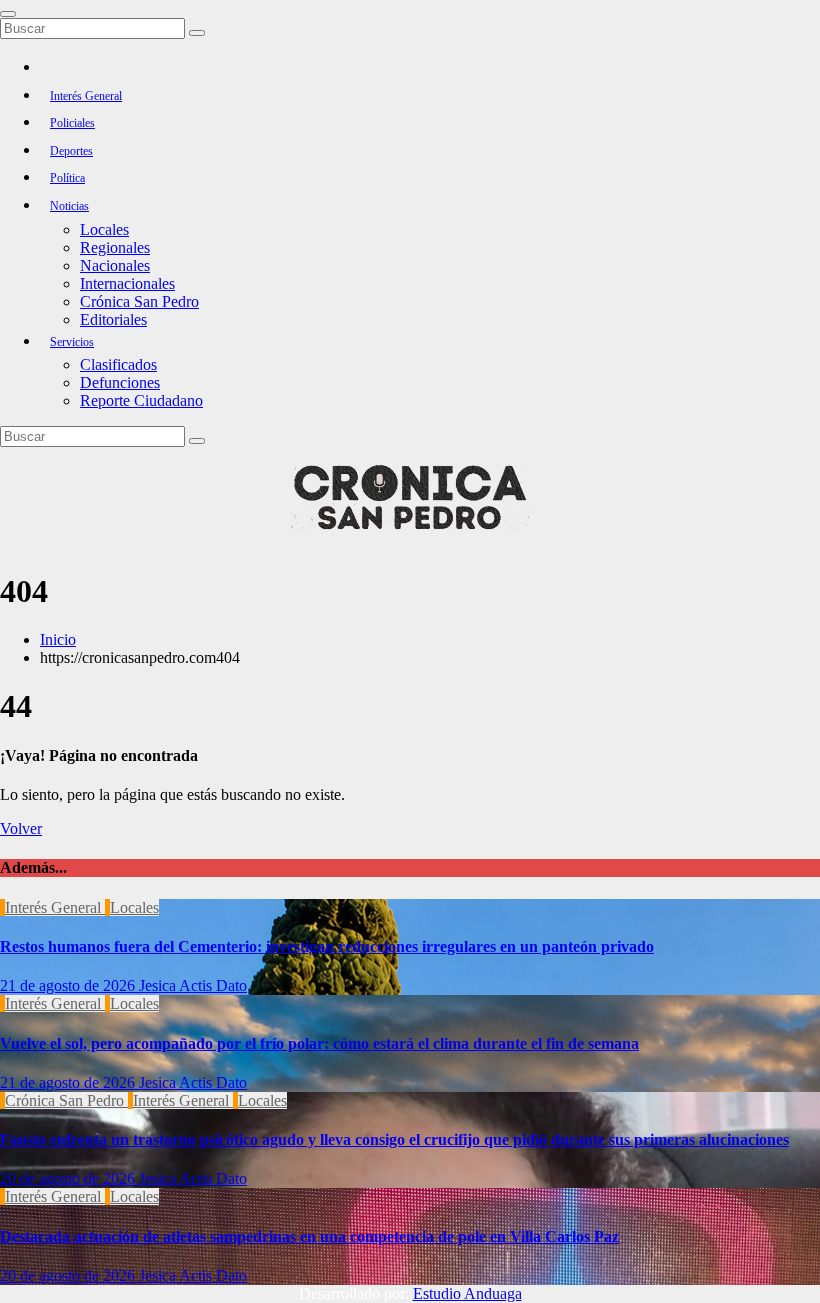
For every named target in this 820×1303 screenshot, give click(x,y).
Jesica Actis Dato (193, 985)
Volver (21, 828)
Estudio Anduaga (467, 1293)
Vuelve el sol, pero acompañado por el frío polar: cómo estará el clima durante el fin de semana (319, 1043)
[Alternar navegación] (8, 14)
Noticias (69, 206)
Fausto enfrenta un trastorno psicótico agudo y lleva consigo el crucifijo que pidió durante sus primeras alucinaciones (394, 1139)
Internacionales (127, 283)
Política (67, 178)
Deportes (71, 151)
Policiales (72, 123)
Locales (104, 229)
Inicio (58, 639)
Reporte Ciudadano (141, 400)
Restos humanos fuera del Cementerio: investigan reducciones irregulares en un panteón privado (327, 946)
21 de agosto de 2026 (69, 985)
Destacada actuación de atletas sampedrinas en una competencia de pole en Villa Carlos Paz (309, 1236)
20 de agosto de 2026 (69, 1178)
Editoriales (113, 319)
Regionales (115, 247)
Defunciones (120, 382)
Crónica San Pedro (139, 301)
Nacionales (115, 265)
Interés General (86, 96)
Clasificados (118, 364)
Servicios (72, 342)
